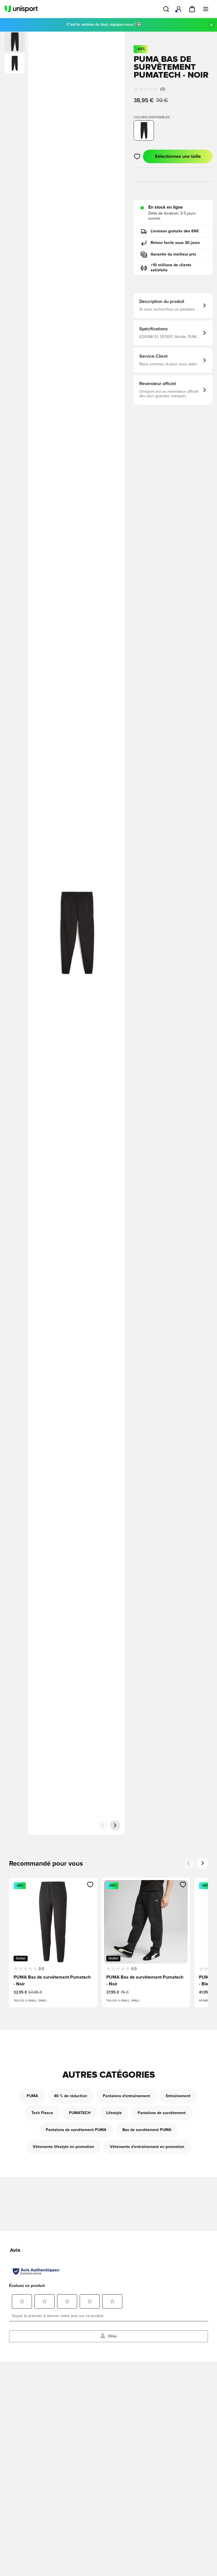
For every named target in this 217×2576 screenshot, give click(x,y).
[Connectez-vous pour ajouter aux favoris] (137, 156)
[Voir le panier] (192, 9)
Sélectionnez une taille (178, 156)
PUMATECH (80, 2113)
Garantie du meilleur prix (173, 254)
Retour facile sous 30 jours (175, 243)
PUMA (32, 2096)
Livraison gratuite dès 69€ (175, 231)
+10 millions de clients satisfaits (171, 268)
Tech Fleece (42, 2113)
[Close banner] (211, 25)
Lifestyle (114, 2113)
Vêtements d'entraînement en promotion (147, 2147)
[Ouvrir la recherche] (166, 9)
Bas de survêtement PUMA (147, 2130)
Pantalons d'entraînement (126, 2096)
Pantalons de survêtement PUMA (76, 2130)
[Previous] (189, 1863)
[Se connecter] (179, 9)
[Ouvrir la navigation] (206, 9)
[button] (15, 63)
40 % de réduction (70, 2096)
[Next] (202, 1863)
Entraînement (178, 2096)
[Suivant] (115, 1825)
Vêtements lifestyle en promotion (63, 2147)
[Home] (21, 9)
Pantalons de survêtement (162, 2113)
